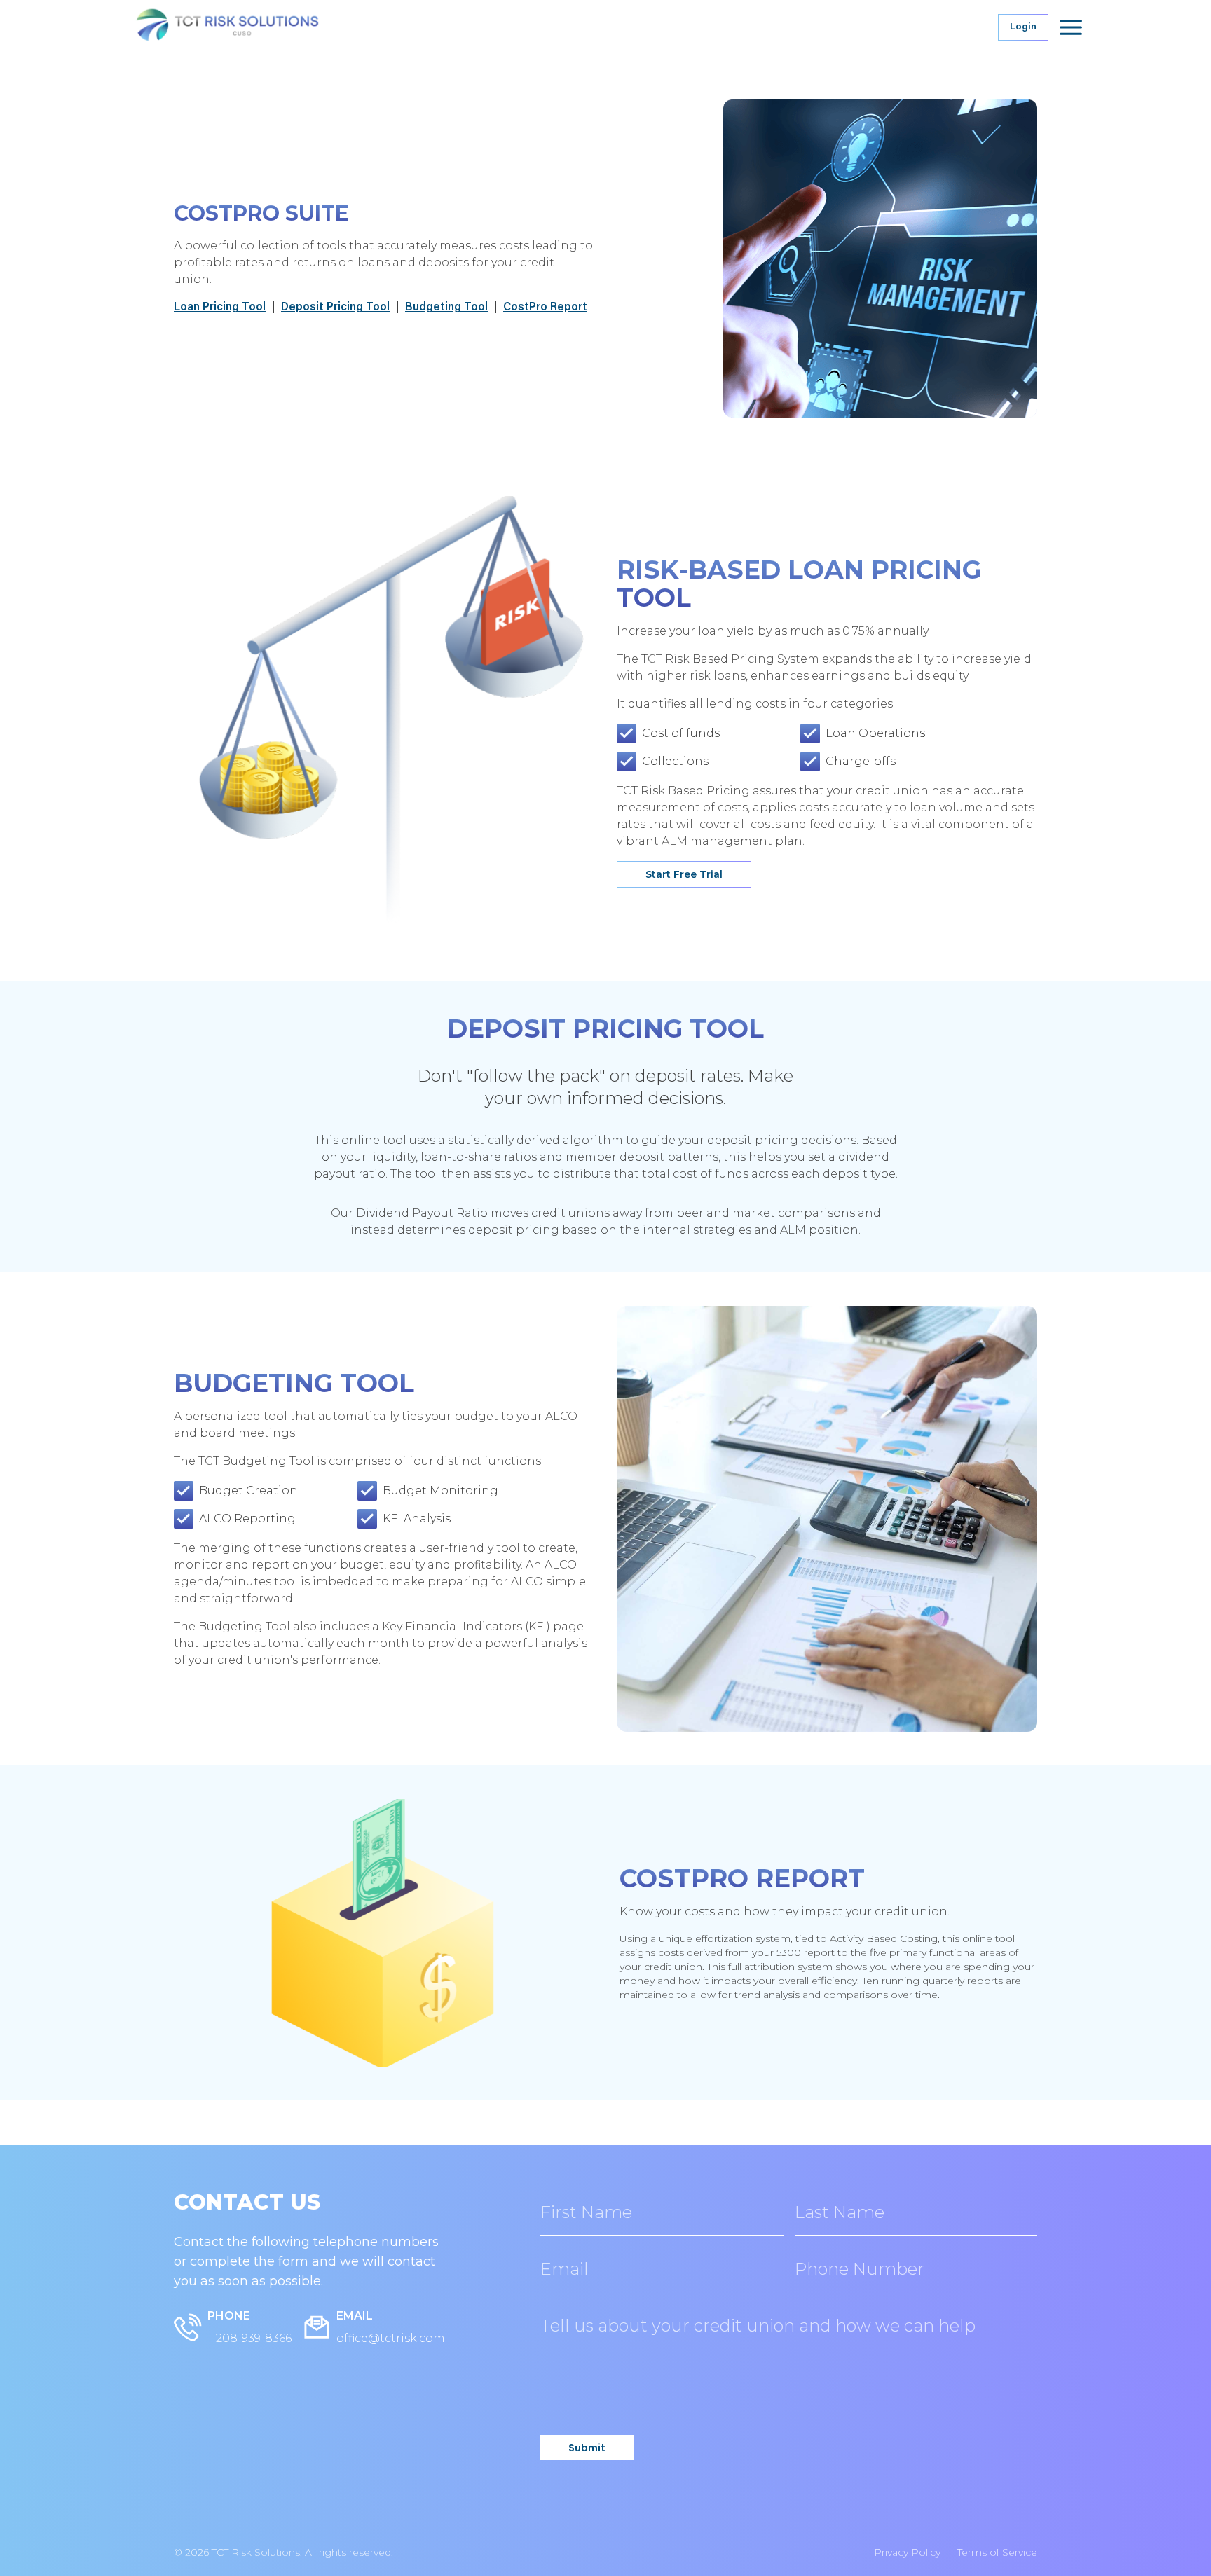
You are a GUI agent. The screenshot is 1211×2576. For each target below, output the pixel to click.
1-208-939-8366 (249, 2338)
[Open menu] (1071, 27)
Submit (587, 2448)
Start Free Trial (684, 874)
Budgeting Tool (446, 308)
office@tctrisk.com (391, 2338)
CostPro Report (545, 308)
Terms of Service (997, 2552)
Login (1023, 27)
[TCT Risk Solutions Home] (255, 27)
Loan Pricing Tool (220, 308)
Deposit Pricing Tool (335, 308)
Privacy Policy (907, 2552)
